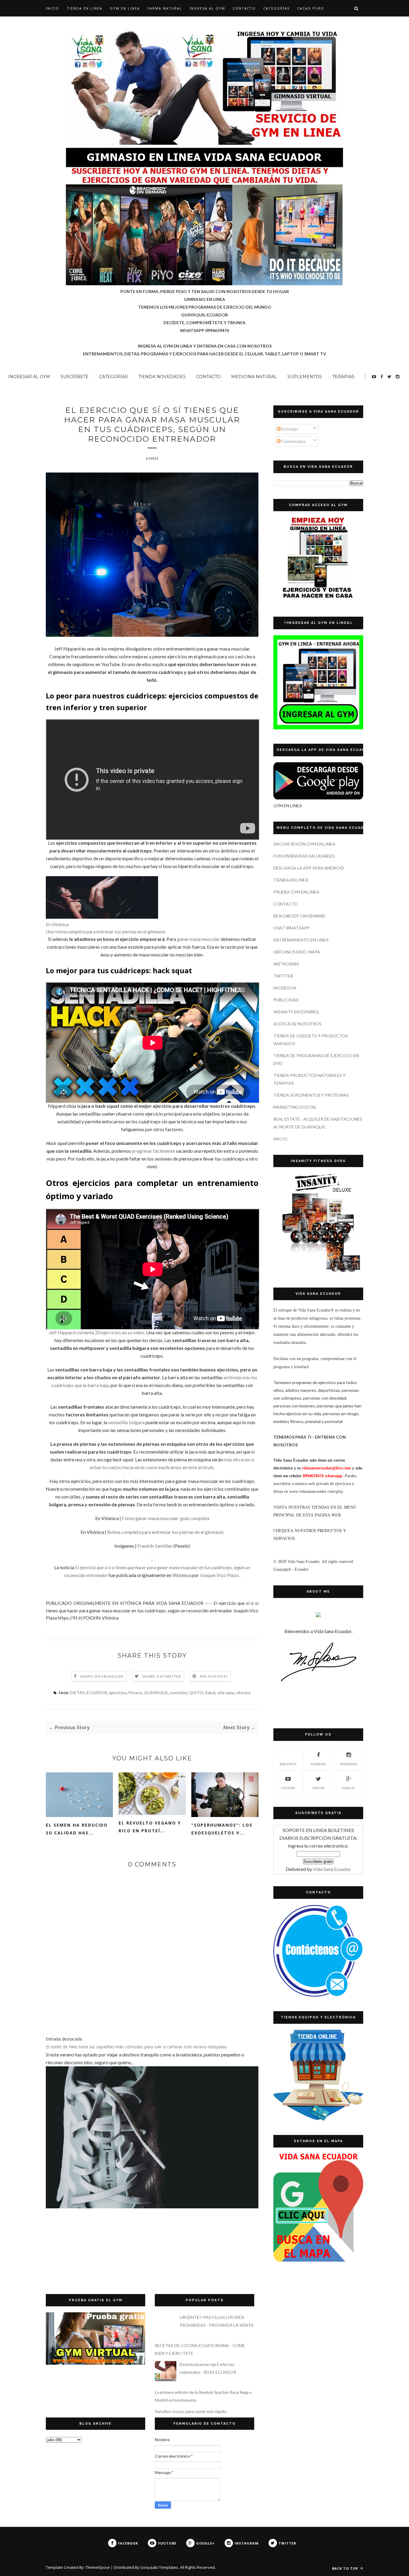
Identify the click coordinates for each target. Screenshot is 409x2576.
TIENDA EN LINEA (85, 8)
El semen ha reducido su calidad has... (77, 1829)
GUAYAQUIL (156, 1693)
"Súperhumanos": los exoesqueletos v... (222, 1829)
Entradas (289, 429)
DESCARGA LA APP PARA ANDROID (309, 868)
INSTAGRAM (286, 964)
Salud (210, 1693)
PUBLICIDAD (286, 1000)
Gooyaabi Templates (159, 2567)
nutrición (179, 1693)
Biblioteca (288, 1764)
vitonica (243, 1693)
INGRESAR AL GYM (29, 377)
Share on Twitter (162, 1676)
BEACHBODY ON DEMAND (299, 916)
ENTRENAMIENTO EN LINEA (301, 940)
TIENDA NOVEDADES (162, 377)
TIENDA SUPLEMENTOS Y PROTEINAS (311, 1095)
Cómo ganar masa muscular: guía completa (166, 1518)
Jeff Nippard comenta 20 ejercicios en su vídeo (97, 1332)
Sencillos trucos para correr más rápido (191, 2411)
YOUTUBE (288, 1788)
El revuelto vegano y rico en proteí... (150, 1827)
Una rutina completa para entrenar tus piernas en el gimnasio (106, 932)
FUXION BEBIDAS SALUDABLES (304, 856)
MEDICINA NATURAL (254, 377)
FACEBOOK (285, 988)
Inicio (53, 8)
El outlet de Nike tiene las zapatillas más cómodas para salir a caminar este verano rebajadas (136, 2047)
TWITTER (283, 976)
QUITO (196, 1693)
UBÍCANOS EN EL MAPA (297, 952)
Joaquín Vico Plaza (219, 1575)
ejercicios (118, 1693)
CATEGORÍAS (276, 8)
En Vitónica (57, 924)
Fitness (135, 1693)
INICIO (280, 1139)
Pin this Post (214, 1676)
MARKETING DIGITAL (295, 1107)
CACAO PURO (311, 8)
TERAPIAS (343, 377)
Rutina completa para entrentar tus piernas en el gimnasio (165, 1532)
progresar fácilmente (153, 1151)
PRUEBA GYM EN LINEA (296, 892)
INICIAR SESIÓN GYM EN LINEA (304, 844)
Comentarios (293, 441)
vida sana (226, 1693)
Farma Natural (165, 8)
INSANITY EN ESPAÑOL (296, 1012)
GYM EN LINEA (125, 8)
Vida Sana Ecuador (332, 1869)
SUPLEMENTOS (305, 377)
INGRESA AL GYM (207, 8)
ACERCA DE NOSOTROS (297, 1024)
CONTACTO (244, 8)
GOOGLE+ (349, 1788)
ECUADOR (97, 1693)
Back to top (346, 2568)
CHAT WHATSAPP (291, 928)
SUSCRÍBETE (75, 377)
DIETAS (77, 1693)
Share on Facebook (102, 1676)
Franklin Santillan (155, 1546)
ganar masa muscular (198, 939)
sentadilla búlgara (126, 1422)
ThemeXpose (98, 2567)
